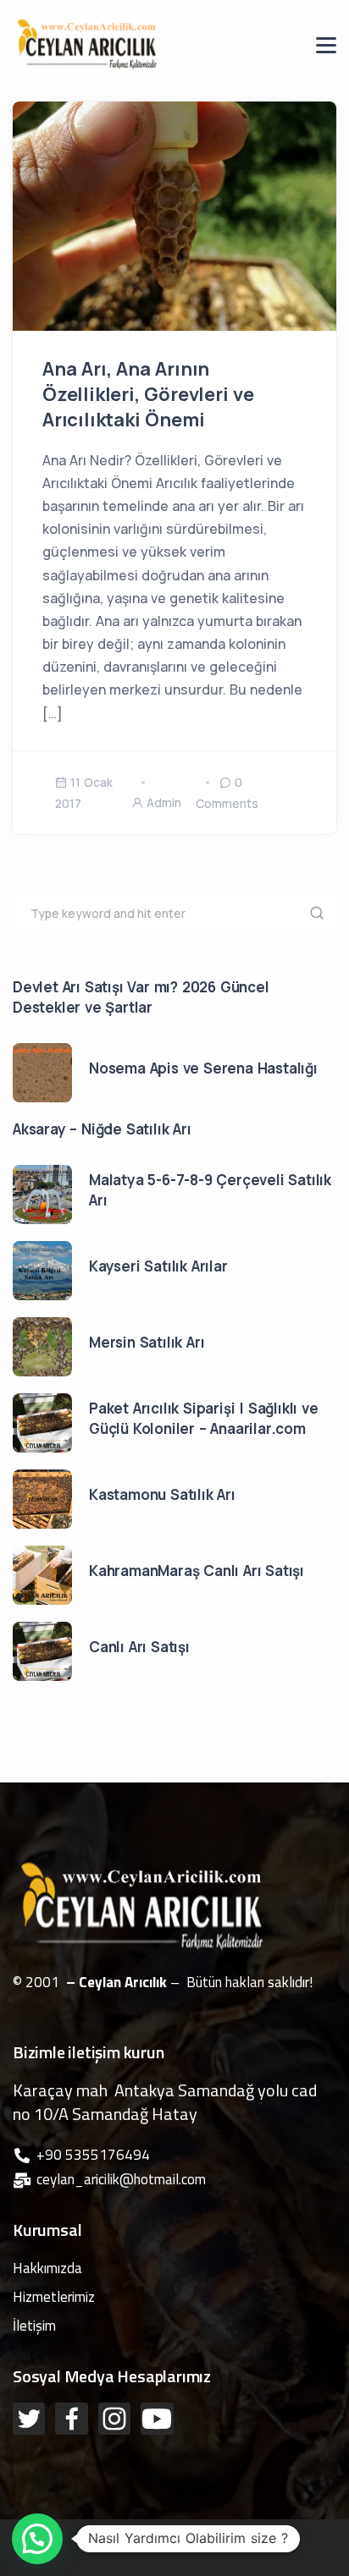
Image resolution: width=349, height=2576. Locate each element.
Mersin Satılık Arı (147, 1342)
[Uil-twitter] (29, 2419)
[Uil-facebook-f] (71, 2419)
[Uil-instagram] (114, 2419)
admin (164, 802)
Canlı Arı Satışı (139, 1647)
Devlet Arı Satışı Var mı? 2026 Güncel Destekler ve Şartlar (141, 997)
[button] (37, 2539)
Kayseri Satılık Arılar (158, 1266)
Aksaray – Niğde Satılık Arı (102, 1129)
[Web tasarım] (176, 2530)
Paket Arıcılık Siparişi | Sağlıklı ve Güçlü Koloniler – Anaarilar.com (204, 1418)
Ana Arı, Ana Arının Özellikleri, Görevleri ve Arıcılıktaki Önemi (148, 394)
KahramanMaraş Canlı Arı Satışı (197, 1571)
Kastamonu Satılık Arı (162, 1494)
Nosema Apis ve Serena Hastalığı (203, 1068)
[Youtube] (157, 2419)
